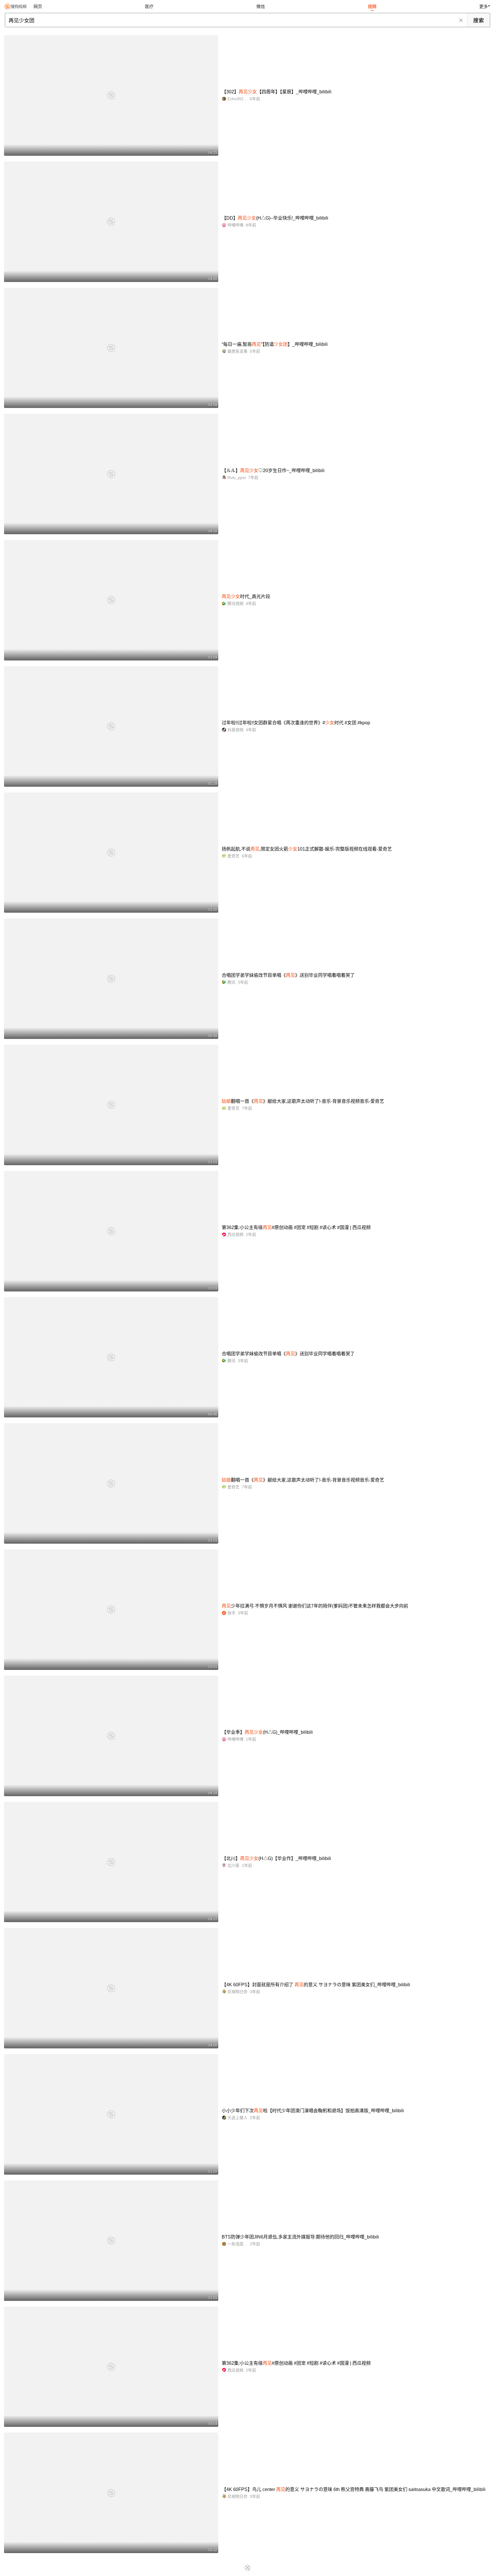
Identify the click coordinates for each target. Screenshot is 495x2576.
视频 (372, 6)
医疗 (149, 6)
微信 (261, 6)
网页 (38, 6)
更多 (484, 6)
